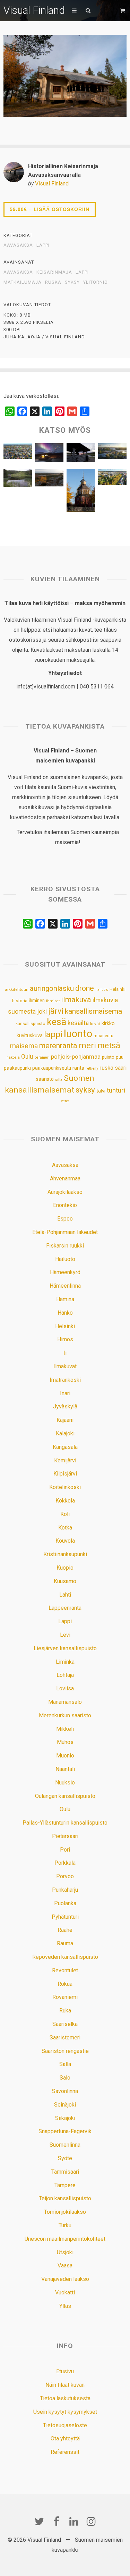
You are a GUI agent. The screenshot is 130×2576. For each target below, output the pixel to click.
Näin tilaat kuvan (65, 2385)
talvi (101, 1091)
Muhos (65, 1742)
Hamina (65, 1299)
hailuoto (102, 990)
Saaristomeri (65, 2038)
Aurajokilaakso (65, 1192)
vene (65, 1101)
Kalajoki (65, 1433)
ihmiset (53, 1001)
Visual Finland (34, 10)
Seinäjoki (65, 2105)
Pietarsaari (65, 1836)
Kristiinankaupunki (65, 1554)
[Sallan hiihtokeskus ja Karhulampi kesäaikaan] (18, 479)
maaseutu (103, 1036)
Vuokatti (65, 2292)
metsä (109, 1045)
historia (20, 1001)
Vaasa (65, 2266)
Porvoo (65, 1876)
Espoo (65, 1219)
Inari (65, 1393)
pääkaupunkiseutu (52, 1068)
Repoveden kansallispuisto (65, 1957)
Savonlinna (65, 2091)
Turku (65, 2225)
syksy (72, 282)
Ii (65, 1353)
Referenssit (65, 2452)
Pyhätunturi (65, 1917)
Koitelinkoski (65, 1487)
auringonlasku (52, 988)
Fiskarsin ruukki (65, 1246)
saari (121, 1068)
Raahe (65, 1930)
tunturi (116, 1090)
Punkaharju (65, 1890)
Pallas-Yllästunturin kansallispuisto (65, 1823)
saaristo (45, 1079)
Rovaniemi (65, 1997)
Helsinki (118, 989)
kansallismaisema (93, 1011)
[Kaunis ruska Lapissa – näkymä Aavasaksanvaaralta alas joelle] (49, 479)
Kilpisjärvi (65, 1474)
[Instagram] (91, 2521)
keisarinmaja (54, 272)
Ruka (65, 2011)
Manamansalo (65, 1702)
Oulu (27, 1057)
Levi (65, 1635)
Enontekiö (65, 1205)
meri (87, 1045)
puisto (108, 1057)
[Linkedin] (74, 2521)
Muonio (65, 1756)
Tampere (65, 2185)
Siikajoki (65, 2118)
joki (42, 1011)
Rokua (65, 1984)
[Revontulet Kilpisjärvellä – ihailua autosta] (49, 454)
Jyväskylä (65, 1406)
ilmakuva (76, 1000)
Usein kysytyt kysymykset (65, 2412)
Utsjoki (65, 2252)
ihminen (37, 1001)
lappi (82, 272)
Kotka (65, 1528)
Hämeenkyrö (65, 1272)
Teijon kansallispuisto (65, 2198)
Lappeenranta (65, 1608)
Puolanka (65, 1903)
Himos (65, 1339)
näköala (13, 1057)
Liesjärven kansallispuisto (65, 1648)
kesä (57, 1022)
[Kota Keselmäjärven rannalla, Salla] (81, 454)
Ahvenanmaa (65, 1179)
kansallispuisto (31, 1024)
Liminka (65, 1662)
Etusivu (65, 2371)
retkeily (92, 1068)
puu (120, 1057)
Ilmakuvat (65, 1366)
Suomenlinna (65, 2145)
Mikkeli (65, 1729)
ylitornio (96, 282)
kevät (95, 1024)
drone (85, 988)
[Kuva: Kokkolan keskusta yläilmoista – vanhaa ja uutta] (112, 478)
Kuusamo (65, 1581)
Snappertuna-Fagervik (65, 2131)
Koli (65, 1514)
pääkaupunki (17, 1068)
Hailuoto (65, 1259)
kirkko (108, 1024)
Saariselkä (65, 2024)
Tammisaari (65, 2172)
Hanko (65, 1313)
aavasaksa (18, 272)
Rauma (65, 1943)
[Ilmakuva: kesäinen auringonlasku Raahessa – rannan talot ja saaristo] (112, 453)
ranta (78, 1068)
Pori (65, 1850)
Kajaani (65, 1420)
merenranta (58, 1046)
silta (59, 1080)
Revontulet (65, 1970)
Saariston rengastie (65, 2051)
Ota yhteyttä (65, 2438)
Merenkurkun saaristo (65, 1715)
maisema (24, 1046)
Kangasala (65, 1447)
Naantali (65, 1769)
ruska (53, 282)
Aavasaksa (18, 245)
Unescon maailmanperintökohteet (65, 2239)
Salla (65, 2064)
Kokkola (65, 1501)
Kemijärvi (65, 1460)
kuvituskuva (30, 1036)
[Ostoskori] (123, 11)
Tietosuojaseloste (65, 2425)
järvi (56, 1011)
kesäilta (78, 1023)
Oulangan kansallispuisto (65, 1796)
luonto (78, 1034)
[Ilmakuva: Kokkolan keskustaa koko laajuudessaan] (18, 453)
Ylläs (65, 2306)
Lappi (43, 245)
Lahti (65, 1595)
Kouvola (65, 1541)
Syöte (65, 2158)
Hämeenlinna (65, 1286)
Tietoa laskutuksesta (65, 2398)
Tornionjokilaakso (65, 2212)
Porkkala (65, 1863)
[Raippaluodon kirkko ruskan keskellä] (81, 492)
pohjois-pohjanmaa (76, 1057)
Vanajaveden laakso (65, 2279)
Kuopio (65, 1568)
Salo (65, 2078)
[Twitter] (39, 2521)
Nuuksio (65, 1783)
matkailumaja (23, 282)
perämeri (42, 1057)
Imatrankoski (65, 1380)
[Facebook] (57, 2521)
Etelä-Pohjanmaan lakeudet (65, 1232)
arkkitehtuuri (17, 989)
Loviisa (65, 1688)
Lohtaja (65, 1675)
